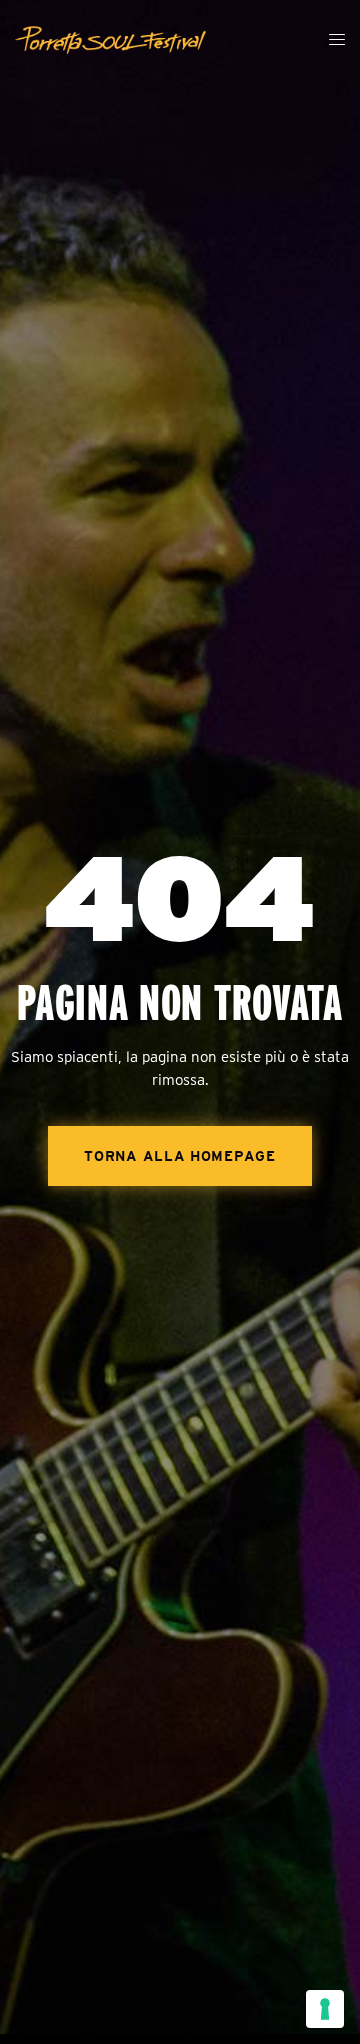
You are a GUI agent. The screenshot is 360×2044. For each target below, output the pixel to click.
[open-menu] (337, 40)
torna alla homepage (179, 1156)
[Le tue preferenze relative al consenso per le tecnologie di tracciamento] (325, 2009)
